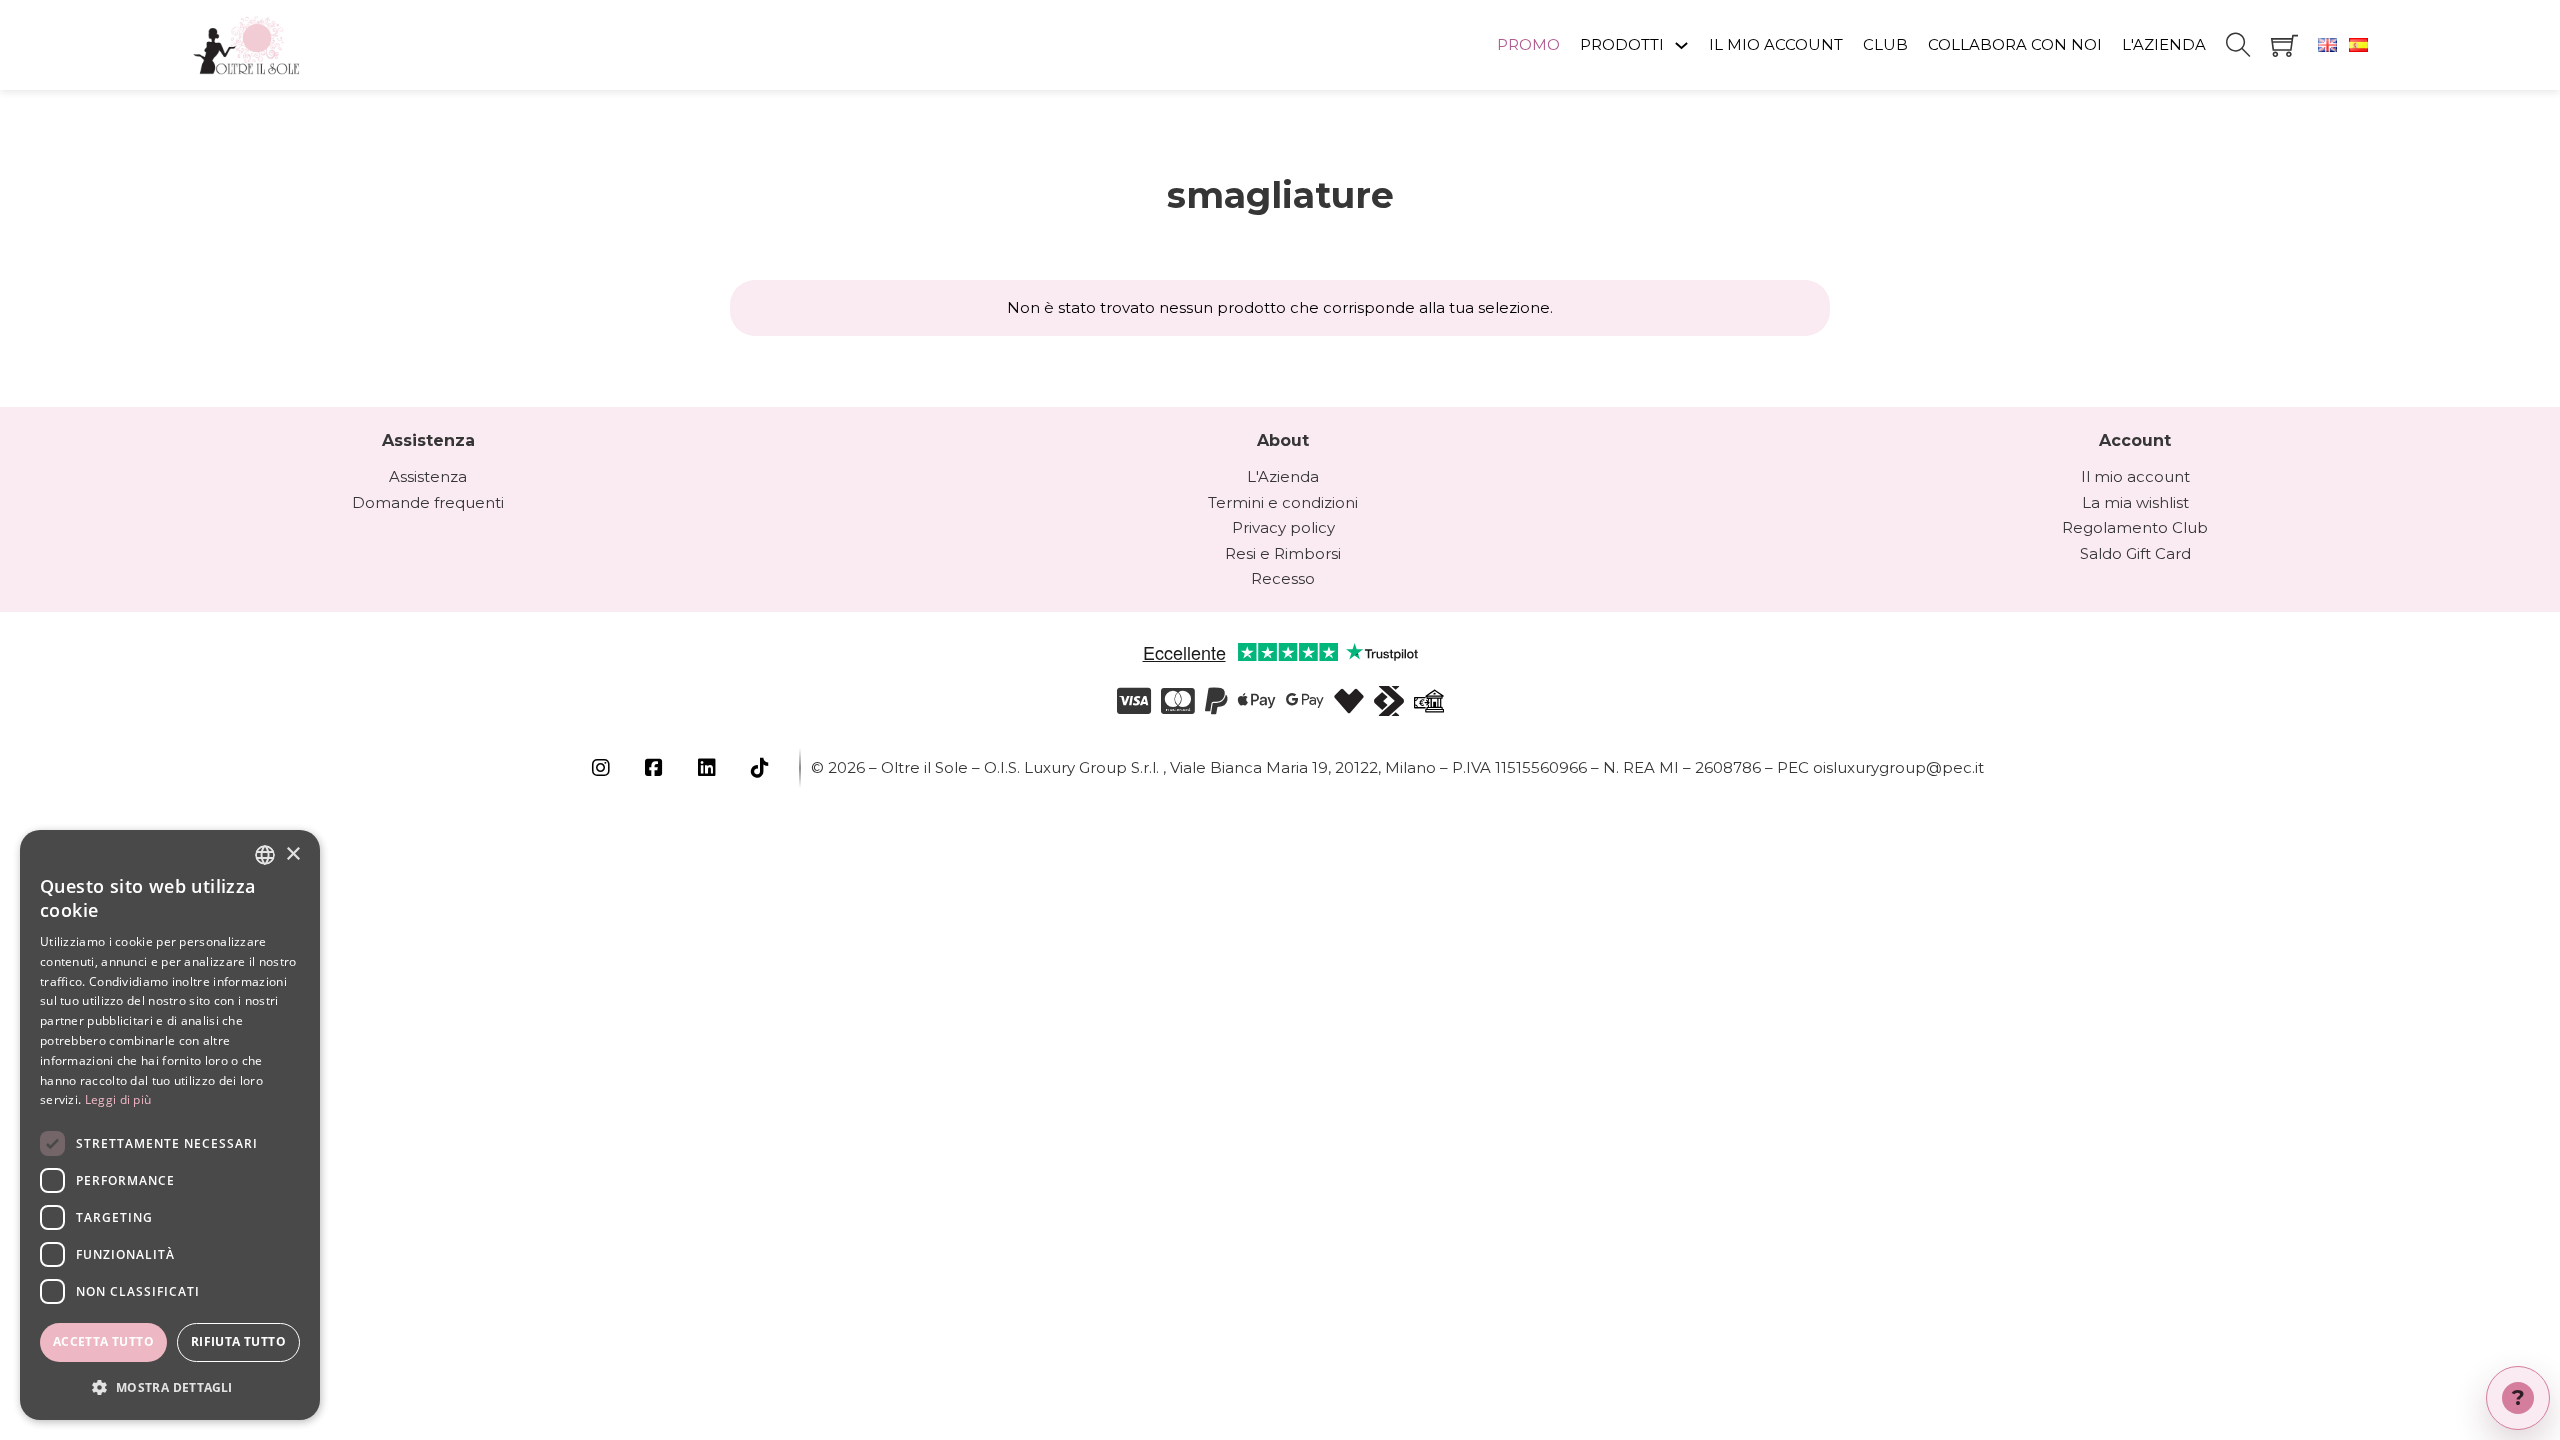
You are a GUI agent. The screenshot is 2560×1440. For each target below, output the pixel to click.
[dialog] (170, 1125)
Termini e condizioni (1283, 502)
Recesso (1283, 578)
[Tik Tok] (762, 768)
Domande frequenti (428, 502)
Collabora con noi (2015, 44)
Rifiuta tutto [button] (238, 1341)
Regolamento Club (2135, 527)
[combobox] (265, 855)
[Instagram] (603, 768)
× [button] (292, 854)
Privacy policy (1283, 527)
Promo (1528, 44)
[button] (170, 1387)
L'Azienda (2164, 44)
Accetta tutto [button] (103, 1341)
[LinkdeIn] (709, 768)
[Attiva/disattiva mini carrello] (2284, 45)
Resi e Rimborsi (1283, 553)
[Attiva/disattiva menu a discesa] (1681, 45)
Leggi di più (118, 1099)
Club (1885, 44)
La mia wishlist (2135, 502)
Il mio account (2135, 476)
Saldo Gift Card (2135, 553)
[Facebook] (656, 768)
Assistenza (428, 476)
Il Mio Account (1776, 44)
